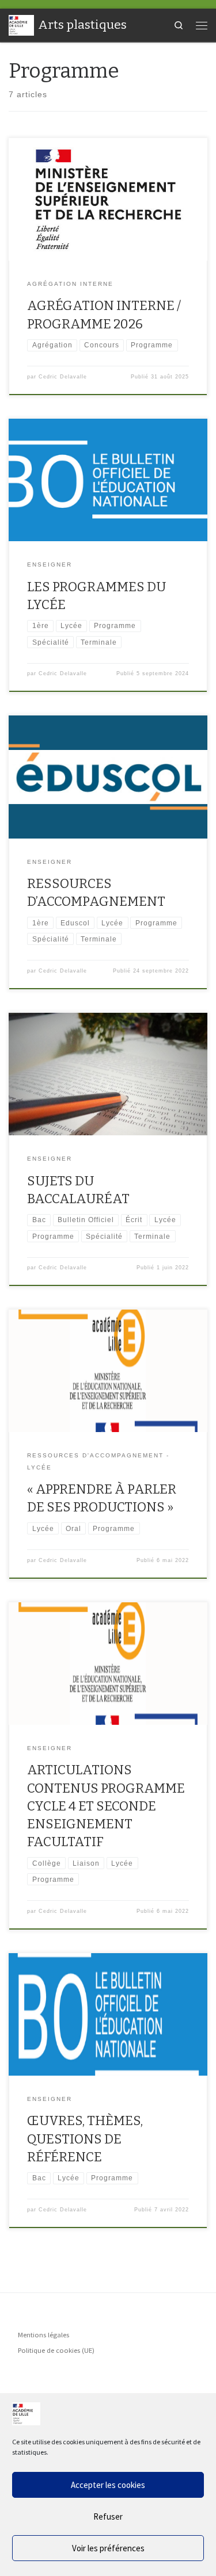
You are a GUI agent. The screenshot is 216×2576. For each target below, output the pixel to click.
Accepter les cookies (108, 2485)
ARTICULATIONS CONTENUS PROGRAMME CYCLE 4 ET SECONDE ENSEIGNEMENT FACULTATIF (106, 1806)
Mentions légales (43, 2335)
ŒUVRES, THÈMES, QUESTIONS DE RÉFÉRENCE (85, 2139)
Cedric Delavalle (63, 377)
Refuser (108, 2516)
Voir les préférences (108, 2548)
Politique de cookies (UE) (56, 2350)
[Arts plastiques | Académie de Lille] (21, 24)
